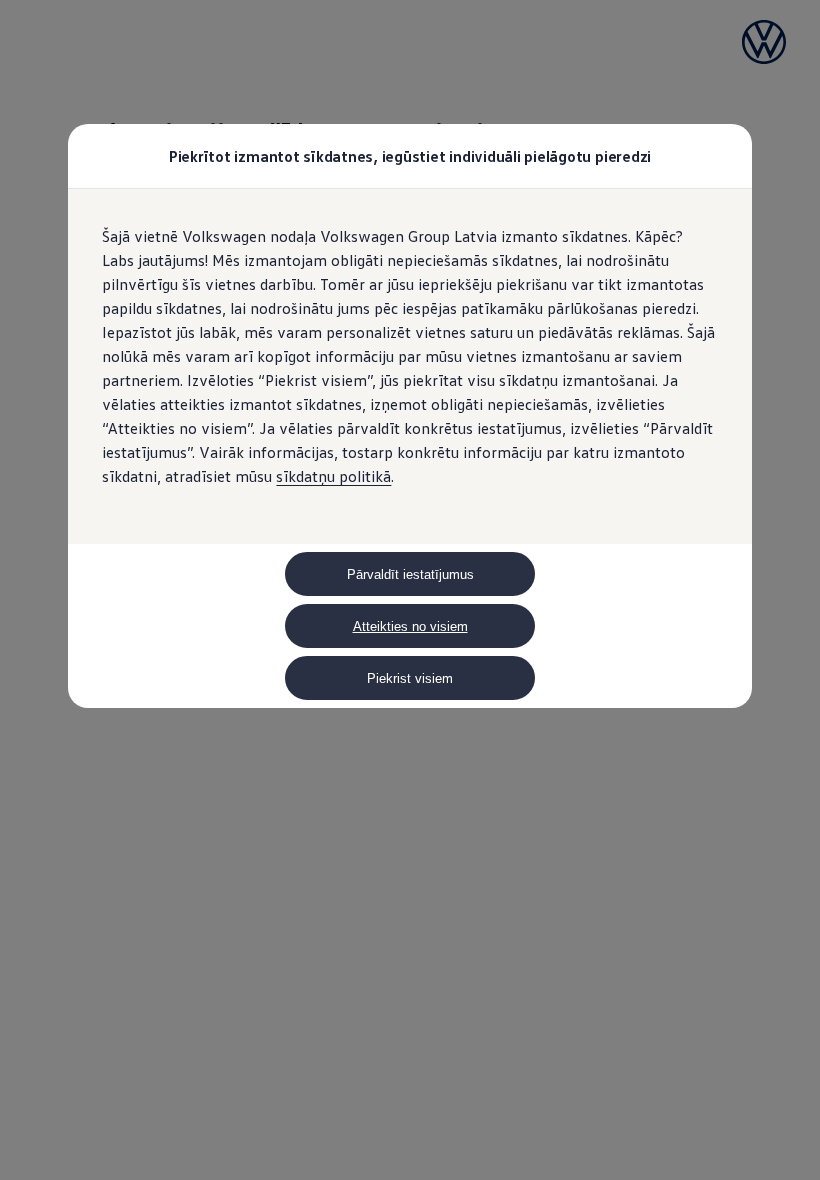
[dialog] (410, 590)
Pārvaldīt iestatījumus (410, 574)
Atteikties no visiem (410, 626)
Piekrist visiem (410, 678)
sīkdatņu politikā (333, 476)
